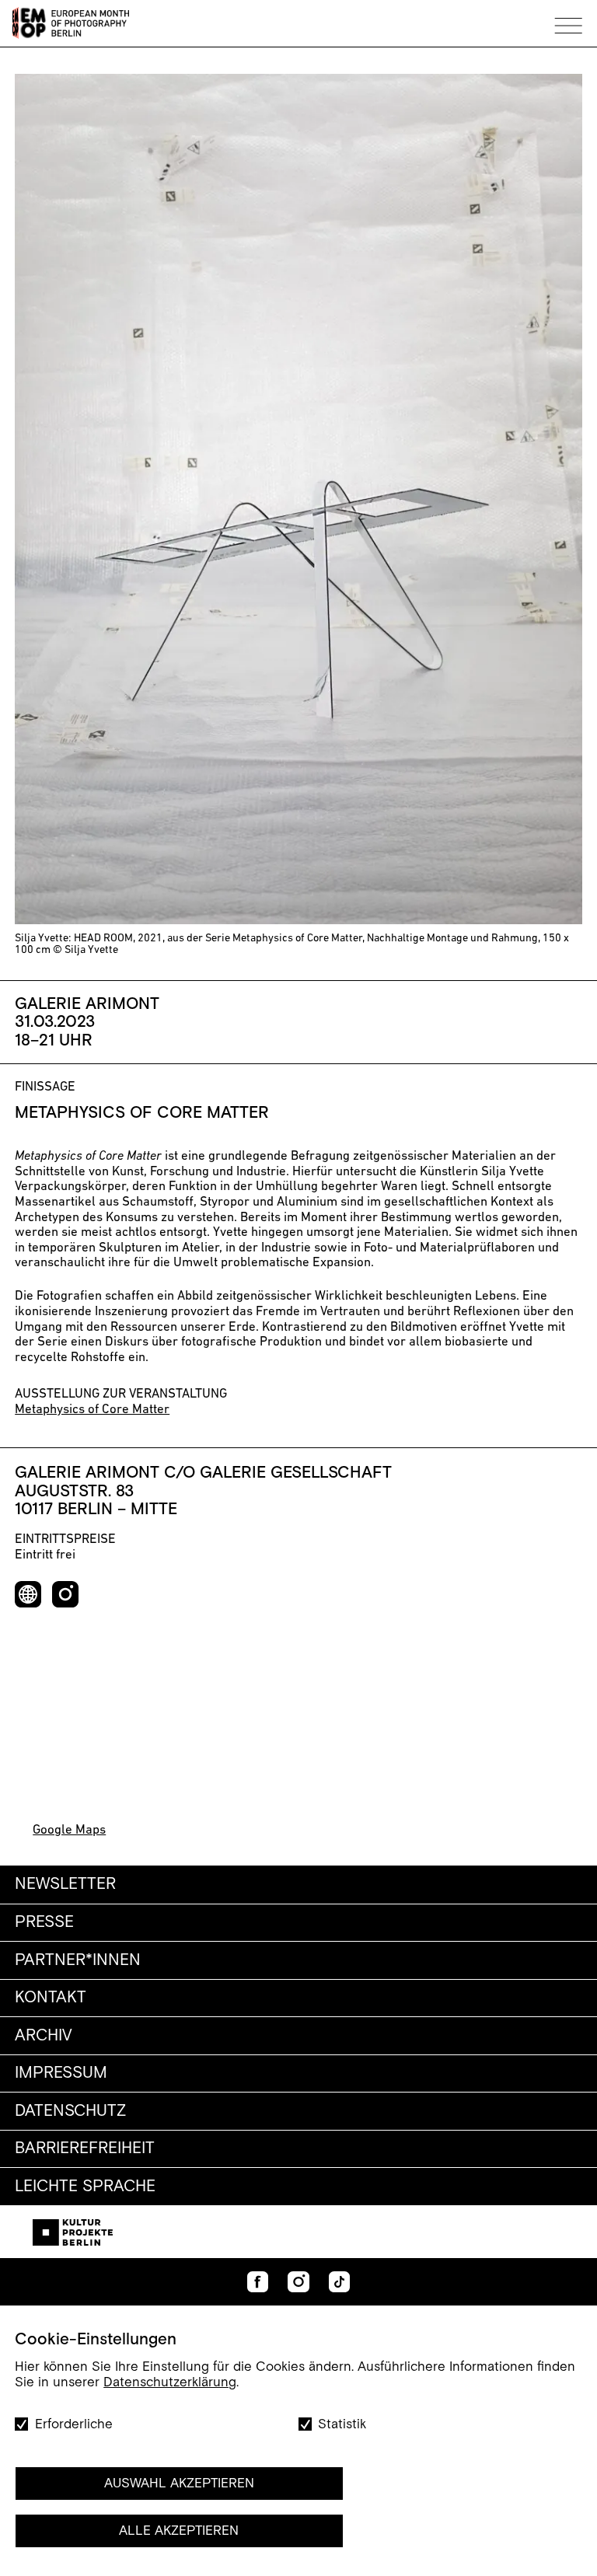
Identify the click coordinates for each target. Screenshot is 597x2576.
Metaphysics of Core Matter (92, 1410)
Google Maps (69, 1830)
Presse (44, 1922)
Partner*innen (78, 1960)
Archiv (44, 2036)
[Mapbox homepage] (42, 1798)
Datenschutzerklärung (170, 2382)
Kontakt (51, 1998)
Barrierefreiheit (85, 2148)
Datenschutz (70, 2111)
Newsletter (65, 1884)
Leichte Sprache (85, 2187)
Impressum (61, 2073)
